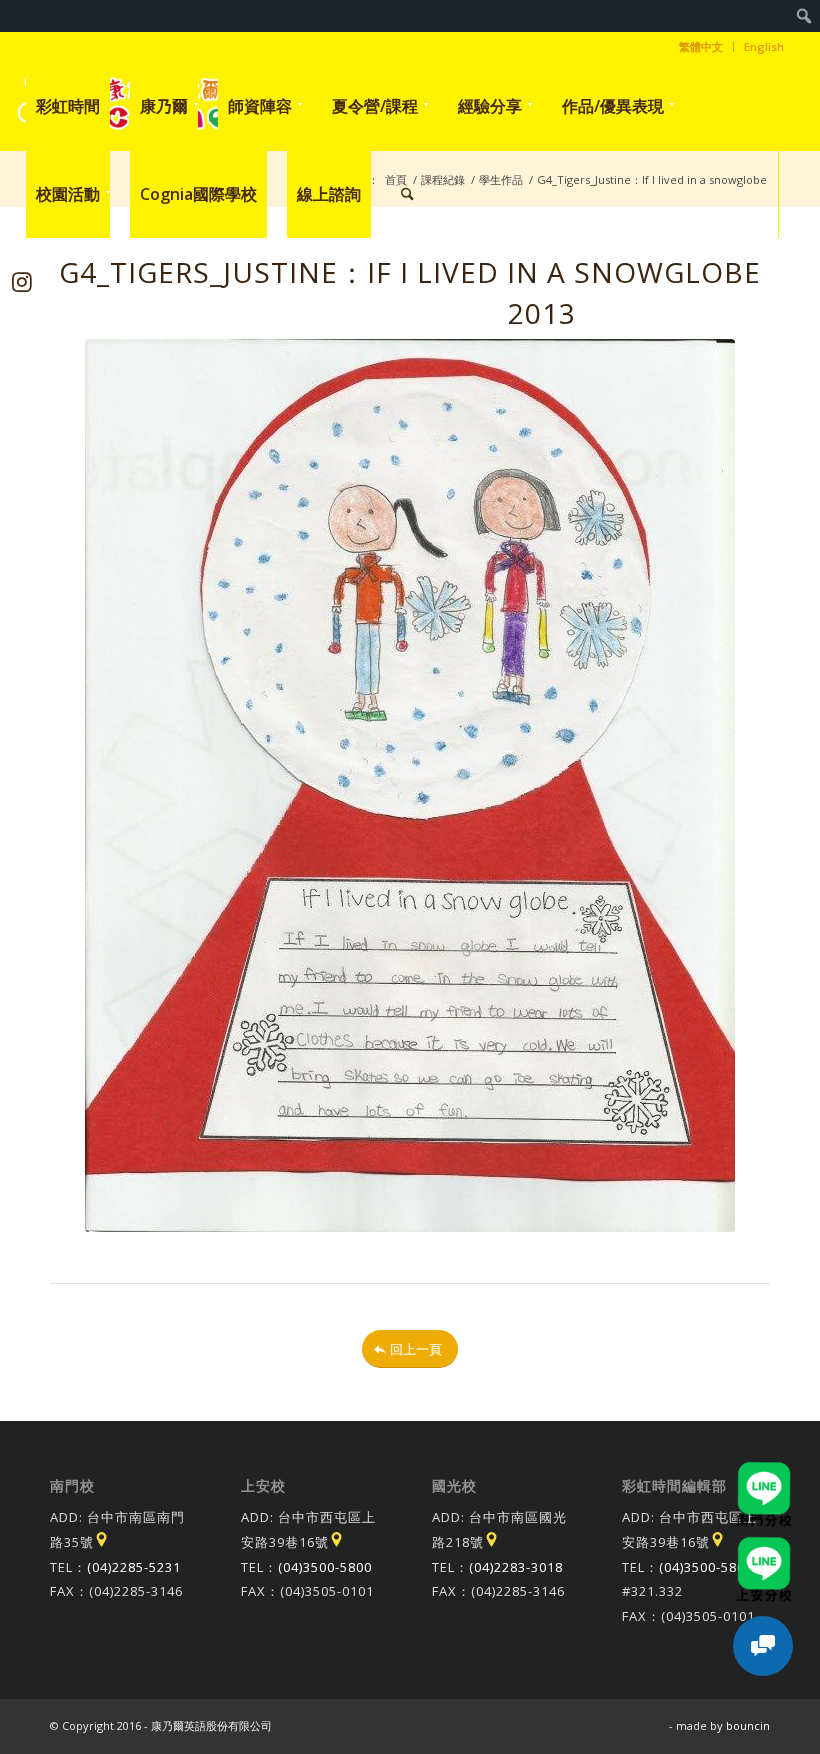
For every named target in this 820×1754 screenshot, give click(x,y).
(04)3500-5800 (325, 1567)
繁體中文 (701, 46)
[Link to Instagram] (22, 281)
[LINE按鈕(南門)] (764, 1471)
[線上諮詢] (763, 1646)
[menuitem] (804, 16)
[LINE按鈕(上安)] (764, 1546)
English (764, 46)
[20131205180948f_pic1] (410, 785)
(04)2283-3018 (516, 1567)
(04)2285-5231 (134, 1567)
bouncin (748, 1725)
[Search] (407, 194)
